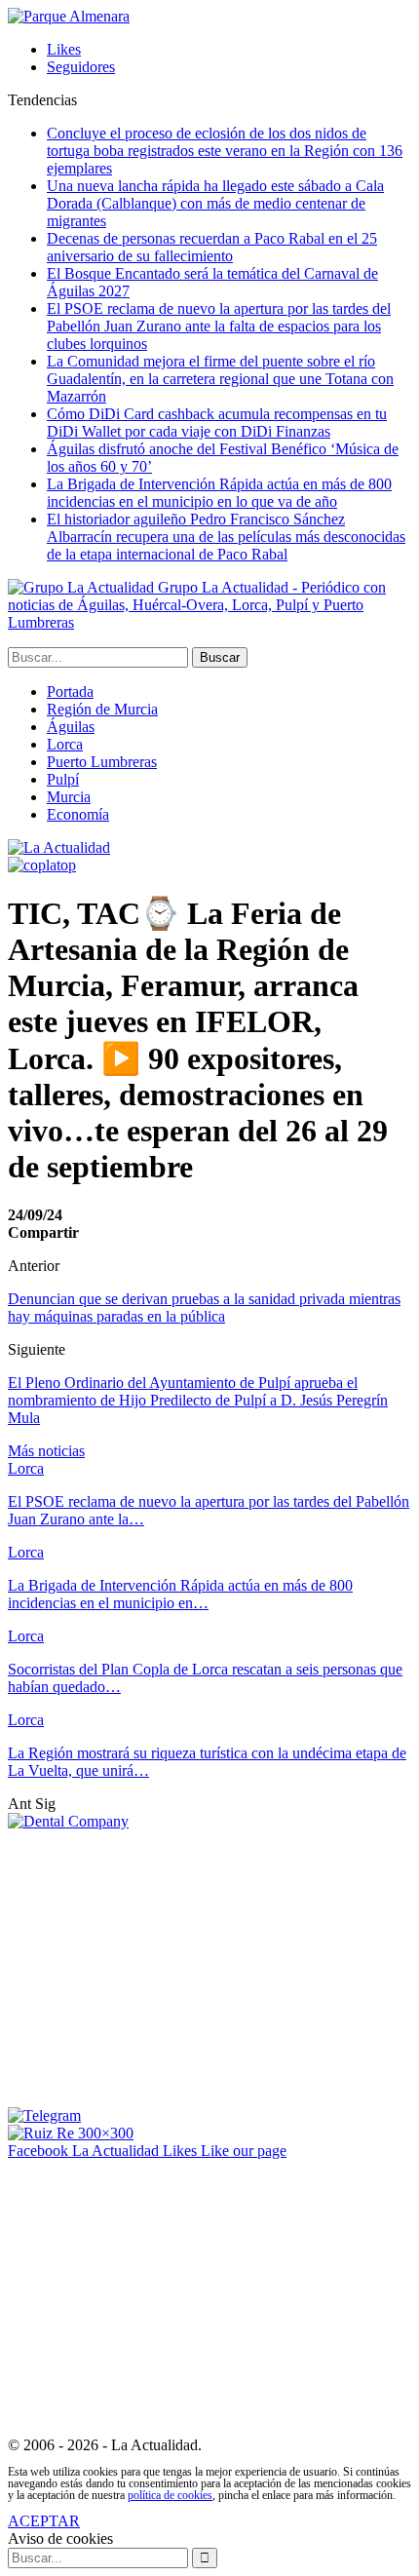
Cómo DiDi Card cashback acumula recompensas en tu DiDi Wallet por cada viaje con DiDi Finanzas (217, 423)
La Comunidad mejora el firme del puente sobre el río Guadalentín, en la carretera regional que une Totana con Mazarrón (220, 379)
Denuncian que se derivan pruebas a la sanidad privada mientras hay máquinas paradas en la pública (204, 1307)
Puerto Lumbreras (102, 762)
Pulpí (63, 779)
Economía (78, 814)
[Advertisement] (171, 1967)
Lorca (65, 744)
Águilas (71, 727)
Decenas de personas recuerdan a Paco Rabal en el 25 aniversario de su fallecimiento (212, 247)
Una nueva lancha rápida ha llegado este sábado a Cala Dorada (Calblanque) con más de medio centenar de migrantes (215, 203)
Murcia (69, 797)
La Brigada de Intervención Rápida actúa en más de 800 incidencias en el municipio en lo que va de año (219, 493)
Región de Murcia (102, 709)
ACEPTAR (44, 2521)
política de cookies (170, 2495)
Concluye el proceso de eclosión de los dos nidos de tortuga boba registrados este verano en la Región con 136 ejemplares (225, 151)
